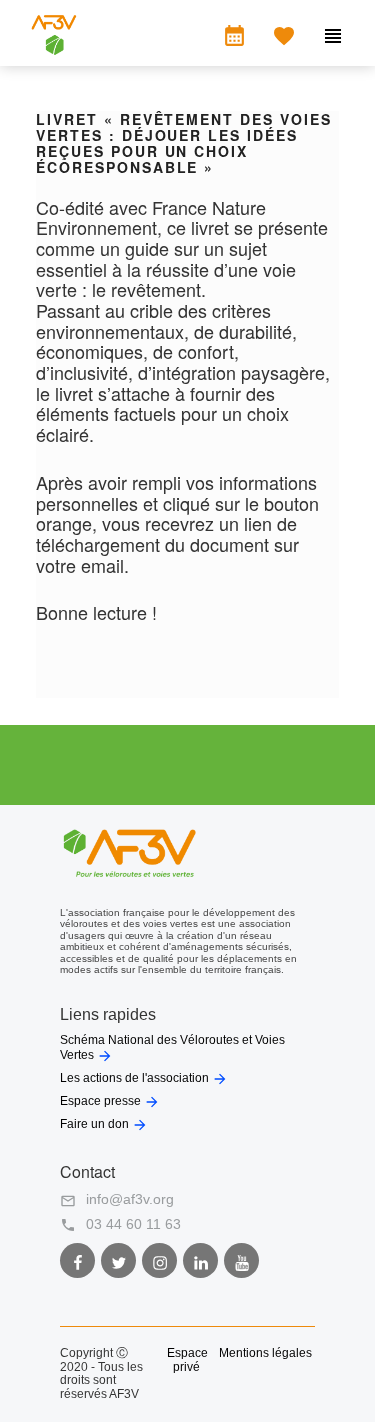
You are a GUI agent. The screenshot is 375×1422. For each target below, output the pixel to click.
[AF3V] (54, 50)
